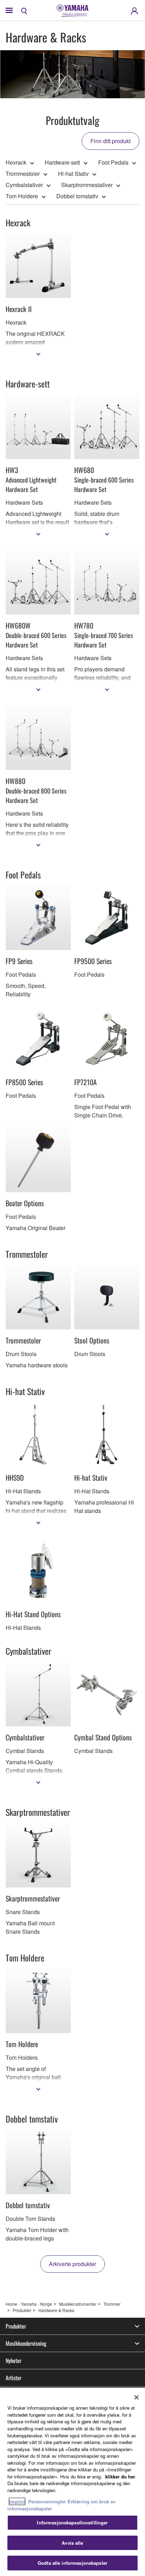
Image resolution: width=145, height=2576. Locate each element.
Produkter (22, 2310)
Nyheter (14, 2361)
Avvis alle (72, 2543)
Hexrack (16, 162)
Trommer (112, 2304)
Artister (14, 2378)
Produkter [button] (16, 2326)
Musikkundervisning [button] (26, 2343)
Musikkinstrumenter (78, 2304)
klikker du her (120, 2477)
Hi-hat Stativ (73, 174)
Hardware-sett (62, 162)
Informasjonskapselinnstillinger (72, 2522)
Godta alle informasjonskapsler (72, 2563)
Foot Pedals (113, 162)
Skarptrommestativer (87, 185)
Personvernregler (47, 2501)
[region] (72, 2482)
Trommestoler (23, 174)
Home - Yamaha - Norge (29, 2304)
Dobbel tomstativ (77, 196)
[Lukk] (137, 2397)
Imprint (17, 2501)
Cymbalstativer (24, 185)
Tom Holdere (22, 196)
